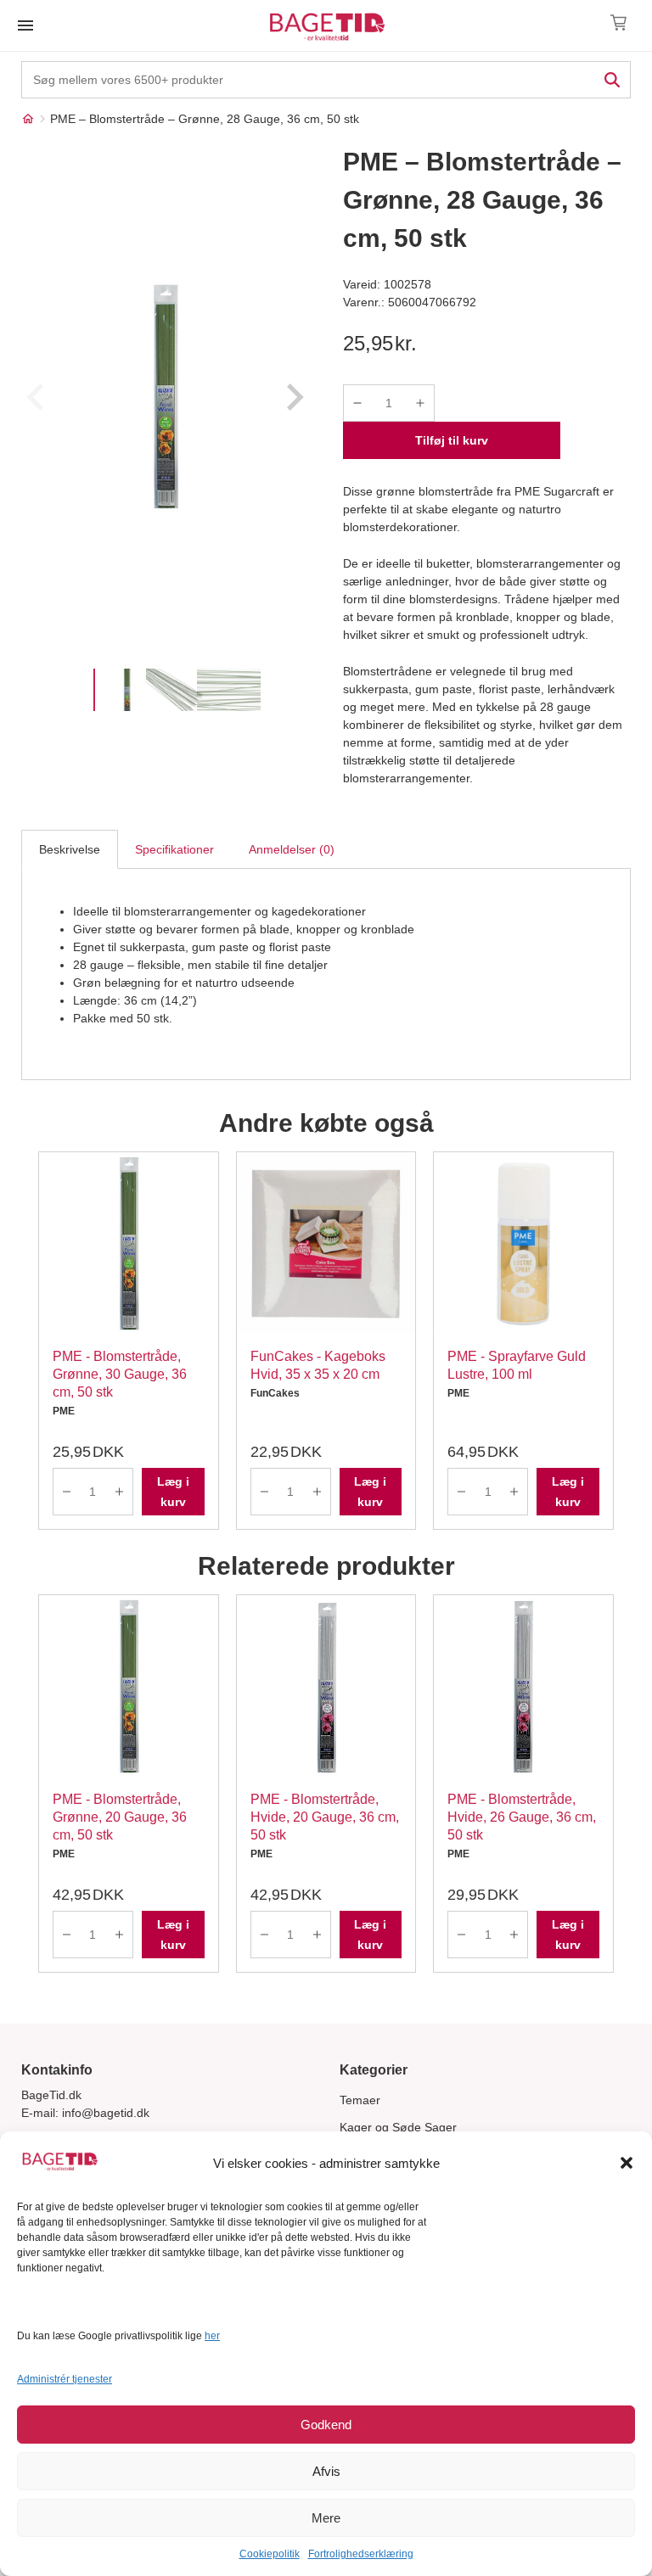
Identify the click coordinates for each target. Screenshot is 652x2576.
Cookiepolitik (270, 2554)
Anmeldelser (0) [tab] (292, 849)
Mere (326, 2518)
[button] (627, 2163)
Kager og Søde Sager (398, 2127)
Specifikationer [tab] (174, 849)
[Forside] (28, 119)
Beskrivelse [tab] (70, 849)
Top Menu (25, 25)
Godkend (326, 2425)
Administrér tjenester (65, 2379)
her (212, 2336)
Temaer (360, 2100)
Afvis (326, 2471)
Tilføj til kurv (452, 440)
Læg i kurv (173, 1492)
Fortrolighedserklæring (361, 2554)
